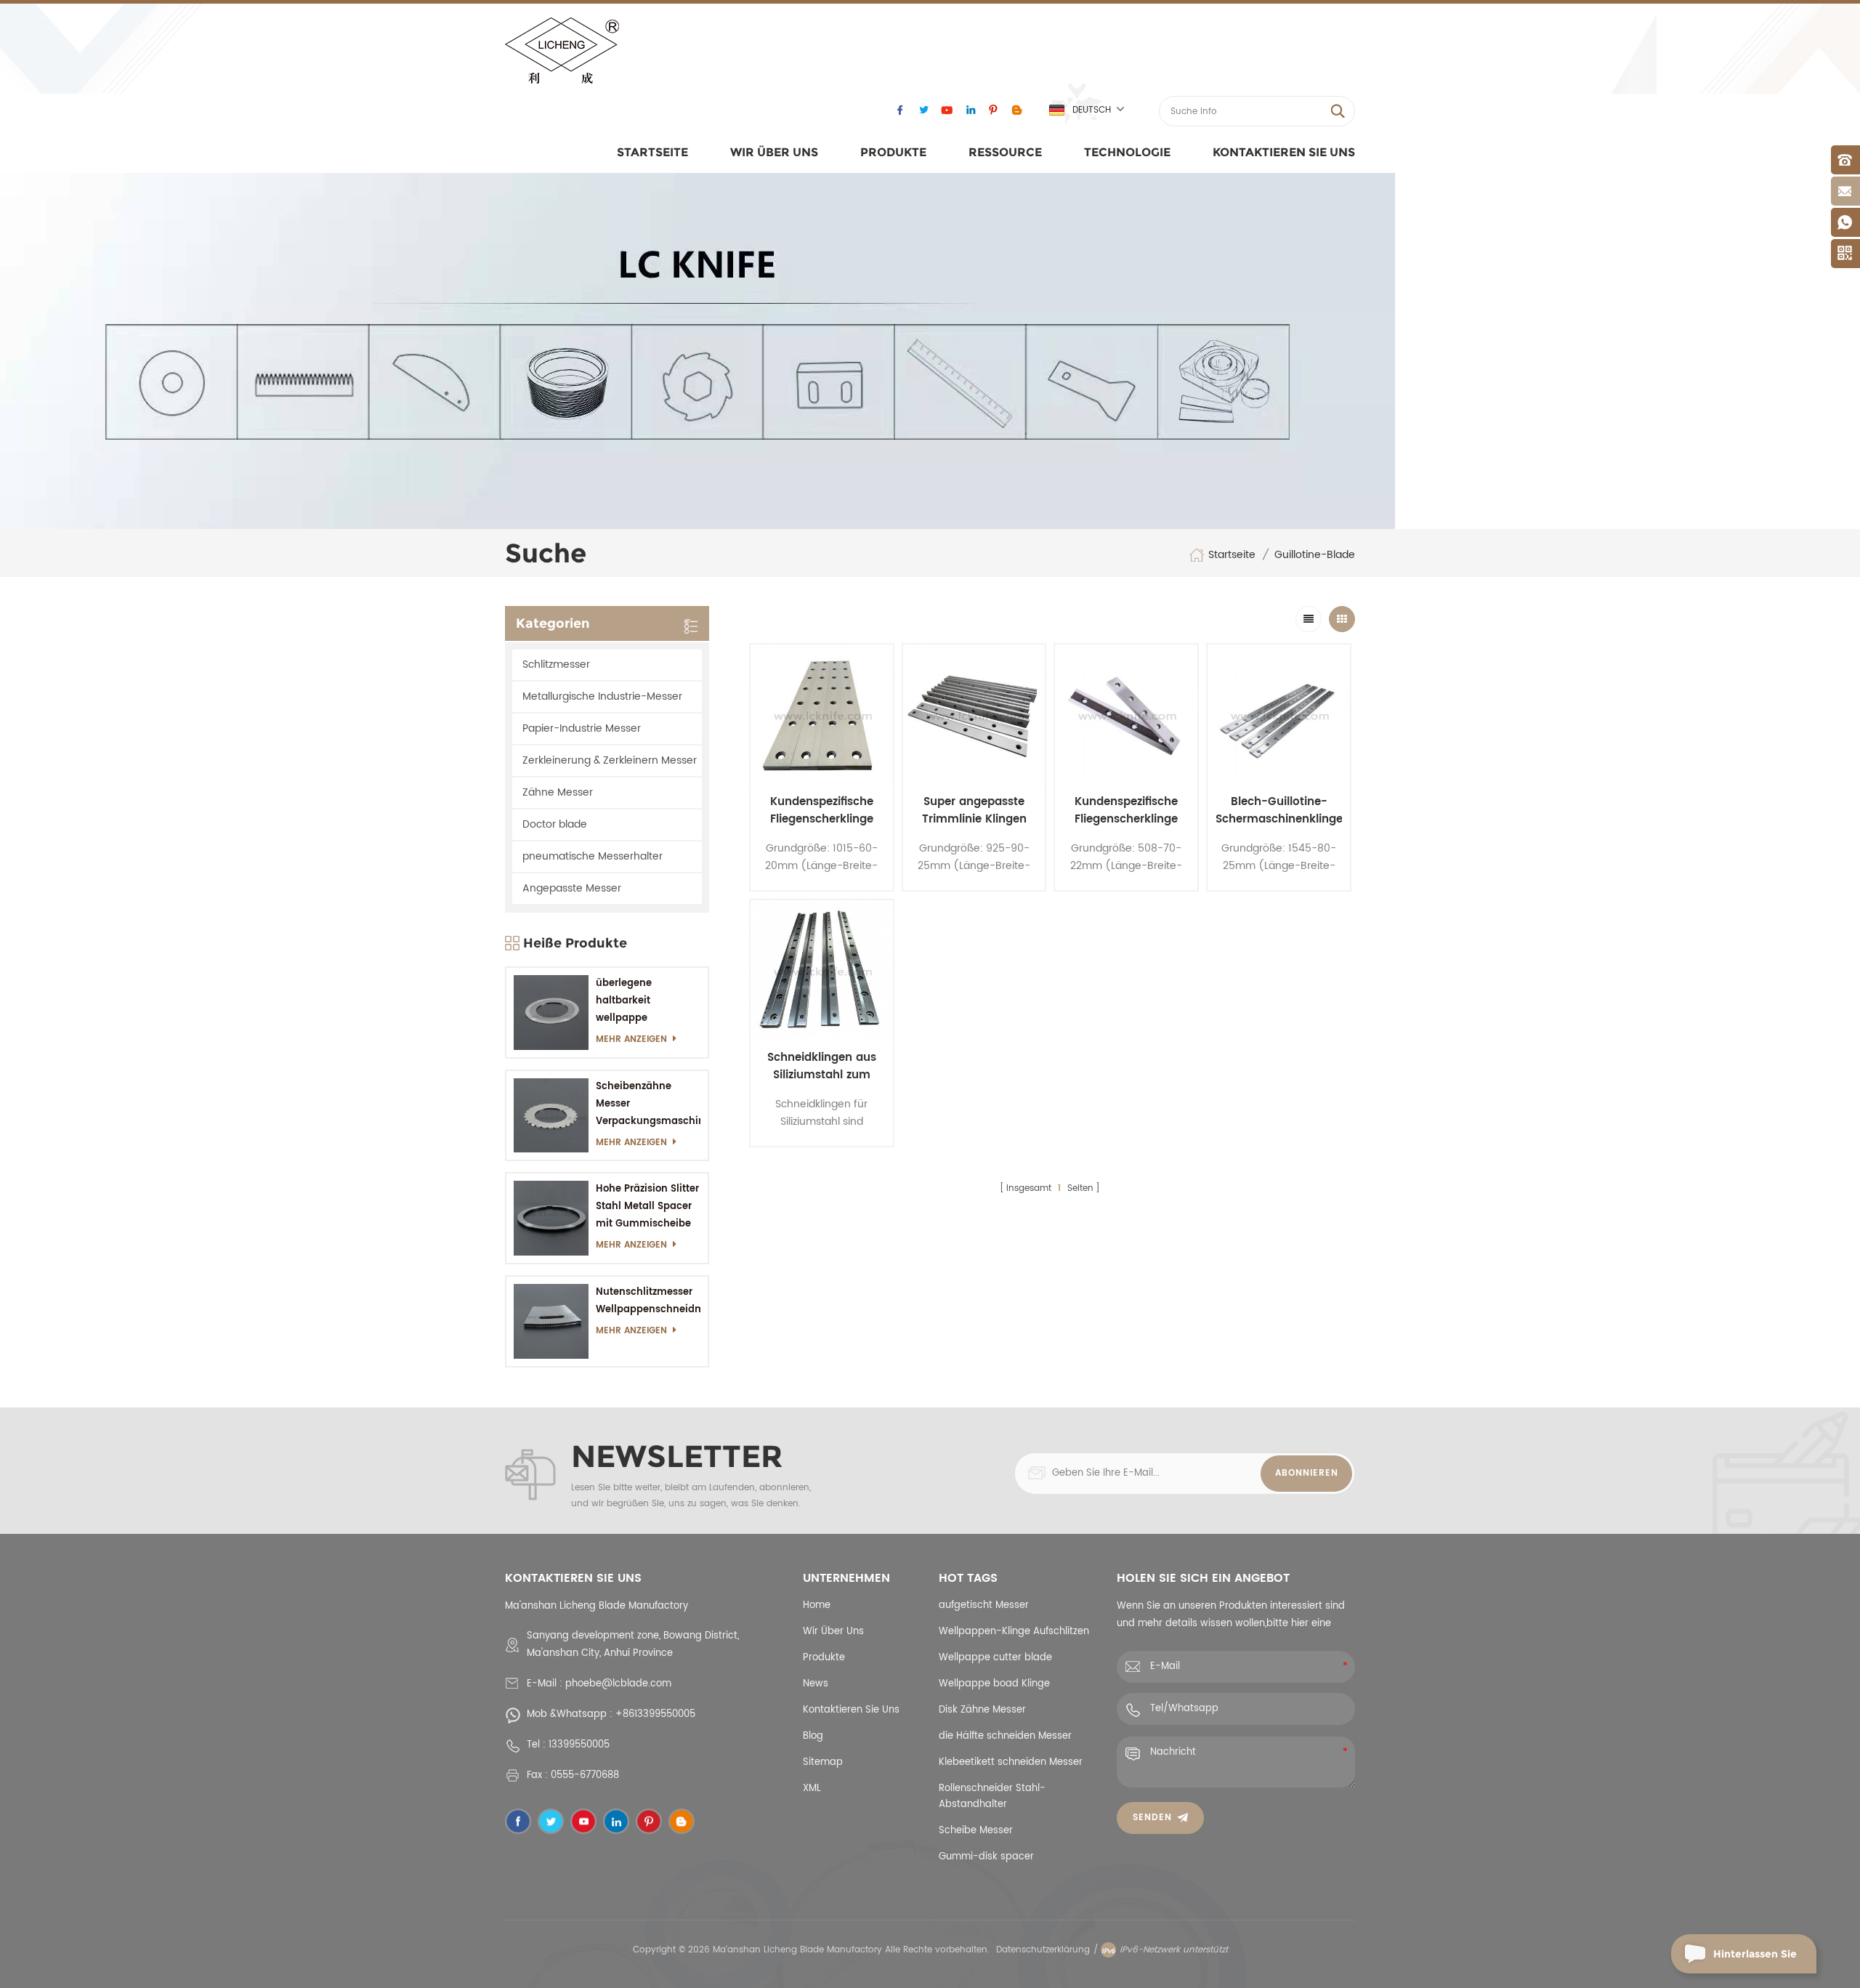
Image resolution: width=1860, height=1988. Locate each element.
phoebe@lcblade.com (618, 1684)
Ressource (1005, 152)
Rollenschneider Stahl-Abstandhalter (992, 1797)
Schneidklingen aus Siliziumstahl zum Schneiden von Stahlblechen (822, 1067)
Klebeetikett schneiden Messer (1011, 1762)
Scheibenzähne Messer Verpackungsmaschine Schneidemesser (648, 1105)
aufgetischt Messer (984, 1605)
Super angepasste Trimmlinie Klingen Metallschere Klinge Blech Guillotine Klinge (974, 811)
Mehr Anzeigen (631, 1039)
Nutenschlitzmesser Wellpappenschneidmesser (648, 1301)
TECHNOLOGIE (1127, 152)
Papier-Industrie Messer (582, 728)
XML (812, 1789)
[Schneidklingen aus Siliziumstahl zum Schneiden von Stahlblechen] (822, 971)
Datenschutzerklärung (1043, 1950)
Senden (1152, 1818)
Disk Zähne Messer (982, 1710)
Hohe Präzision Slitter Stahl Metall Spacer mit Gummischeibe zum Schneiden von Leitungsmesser (647, 1207)
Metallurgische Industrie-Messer (602, 696)
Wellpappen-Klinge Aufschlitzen (1014, 1632)
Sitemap (823, 1762)
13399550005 (579, 1745)
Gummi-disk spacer (986, 1857)
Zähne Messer (558, 792)
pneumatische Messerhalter (593, 856)
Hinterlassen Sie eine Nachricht (1755, 1960)
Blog (813, 1736)
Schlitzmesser (556, 664)
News (816, 1684)
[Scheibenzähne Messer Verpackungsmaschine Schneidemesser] (551, 1116)
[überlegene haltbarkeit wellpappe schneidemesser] (551, 1013)
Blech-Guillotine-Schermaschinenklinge (1279, 811)
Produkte (893, 152)
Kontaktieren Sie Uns (1284, 152)
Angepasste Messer (572, 888)
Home (817, 1605)
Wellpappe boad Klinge (994, 1684)
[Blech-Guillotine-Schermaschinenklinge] (1279, 716)
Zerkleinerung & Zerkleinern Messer (610, 760)
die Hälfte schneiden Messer (1005, 1736)
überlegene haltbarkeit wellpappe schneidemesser (636, 1002)
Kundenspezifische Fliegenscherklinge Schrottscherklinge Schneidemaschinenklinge (822, 811)
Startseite (652, 152)
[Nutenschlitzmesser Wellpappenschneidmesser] (551, 1321)
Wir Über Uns (774, 152)
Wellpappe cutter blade (995, 1658)
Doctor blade (555, 824)
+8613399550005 (655, 1714)
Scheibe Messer (976, 1831)
